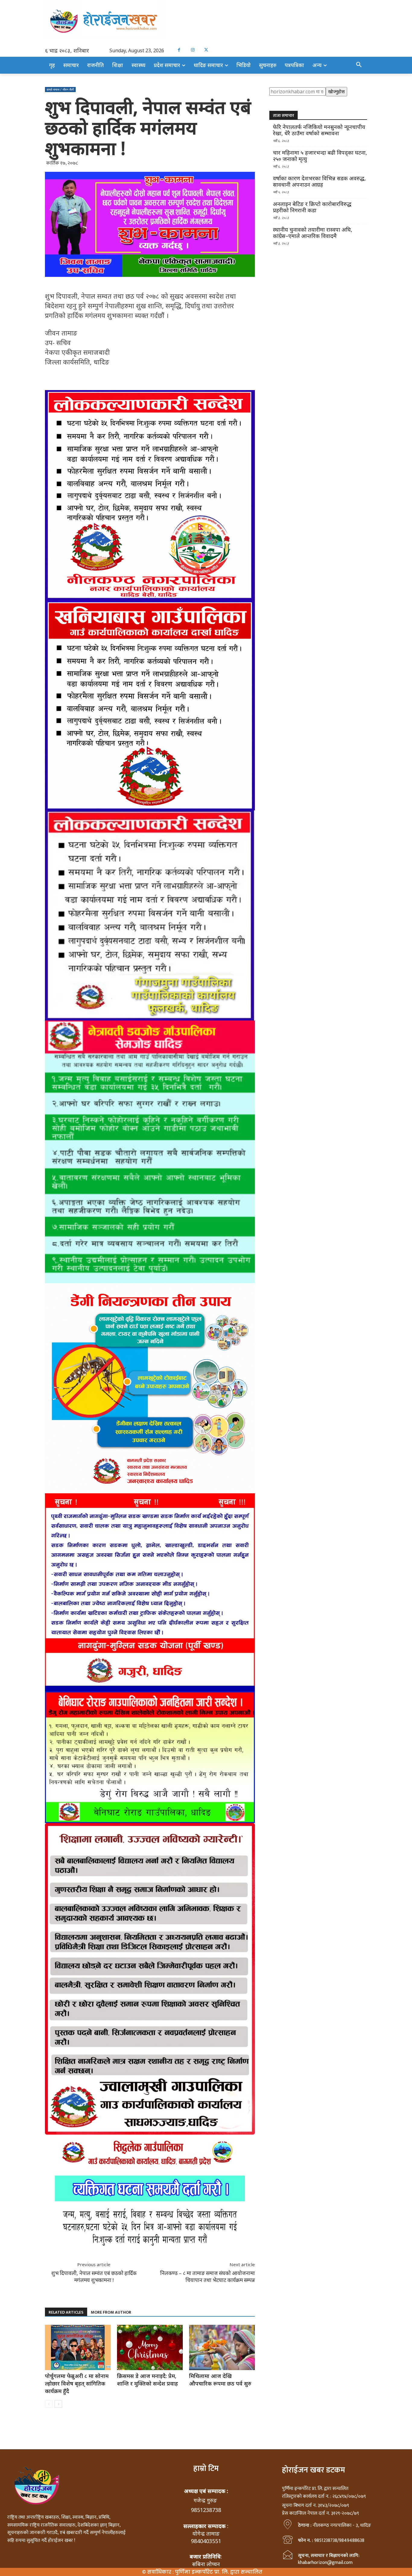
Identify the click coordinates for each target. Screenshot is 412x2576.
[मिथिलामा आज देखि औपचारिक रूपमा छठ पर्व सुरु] (222, 2347)
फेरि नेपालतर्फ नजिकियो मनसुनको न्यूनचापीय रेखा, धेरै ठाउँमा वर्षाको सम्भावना (319, 130)
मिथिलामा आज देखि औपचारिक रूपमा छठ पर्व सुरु (220, 2380)
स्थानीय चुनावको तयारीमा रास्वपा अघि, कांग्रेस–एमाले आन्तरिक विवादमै (313, 233)
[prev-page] (49, 2404)
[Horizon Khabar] (206, 20)
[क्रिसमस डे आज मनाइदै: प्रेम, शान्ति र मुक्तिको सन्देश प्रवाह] (150, 2347)
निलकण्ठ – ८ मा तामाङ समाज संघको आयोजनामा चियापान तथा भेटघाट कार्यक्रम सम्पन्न (208, 2276)
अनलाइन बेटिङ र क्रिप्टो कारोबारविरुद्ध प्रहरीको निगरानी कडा (312, 207)
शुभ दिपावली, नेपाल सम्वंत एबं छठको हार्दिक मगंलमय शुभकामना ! (94, 2276)
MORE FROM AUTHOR (111, 2312)
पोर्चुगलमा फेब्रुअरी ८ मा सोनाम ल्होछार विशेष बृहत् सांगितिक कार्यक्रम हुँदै (77, 2383)
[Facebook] (179, 50)
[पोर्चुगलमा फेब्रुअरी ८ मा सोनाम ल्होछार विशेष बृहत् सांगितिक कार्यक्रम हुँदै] (78, 2347)
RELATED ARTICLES (66, 2312)
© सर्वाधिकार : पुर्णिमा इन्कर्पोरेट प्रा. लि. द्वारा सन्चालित (202, 2572)
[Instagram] (193, 50)
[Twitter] (206, 50)
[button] (359, 65)
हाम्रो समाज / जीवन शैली (60, 89)
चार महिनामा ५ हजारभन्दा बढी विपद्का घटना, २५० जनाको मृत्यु (320, 156)
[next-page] (58, 2404)
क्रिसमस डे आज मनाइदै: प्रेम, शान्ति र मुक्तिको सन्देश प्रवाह (147, 2380)
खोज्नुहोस (336, 91)
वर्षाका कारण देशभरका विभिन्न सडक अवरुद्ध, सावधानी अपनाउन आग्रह (319, 181)
